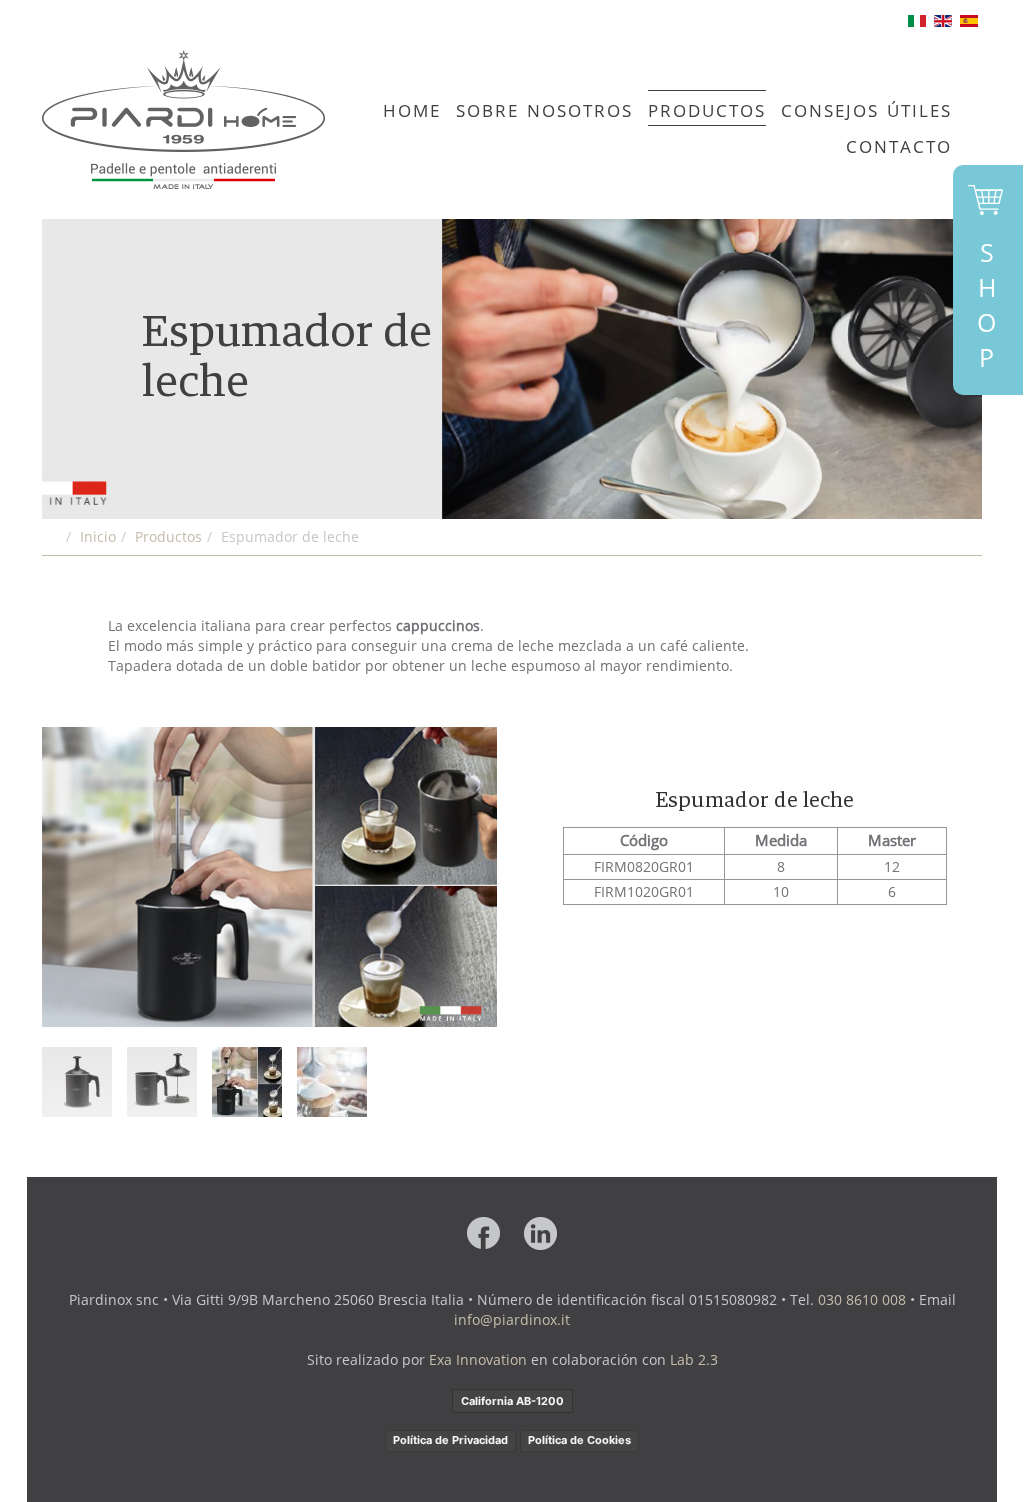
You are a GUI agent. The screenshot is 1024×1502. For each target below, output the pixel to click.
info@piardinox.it (512, 1319)
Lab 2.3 (694, 1359)
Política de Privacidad (450, 1440)
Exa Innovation (478, 1359)
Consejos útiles (866, 107)
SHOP (987, 305)
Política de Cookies (579, 1440)
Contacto (899, 143)
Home (412, 107)
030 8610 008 (862, 1299)
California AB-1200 (512, 1401)
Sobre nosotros (544, 107)
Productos (707, 107)
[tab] (77, 1082)
